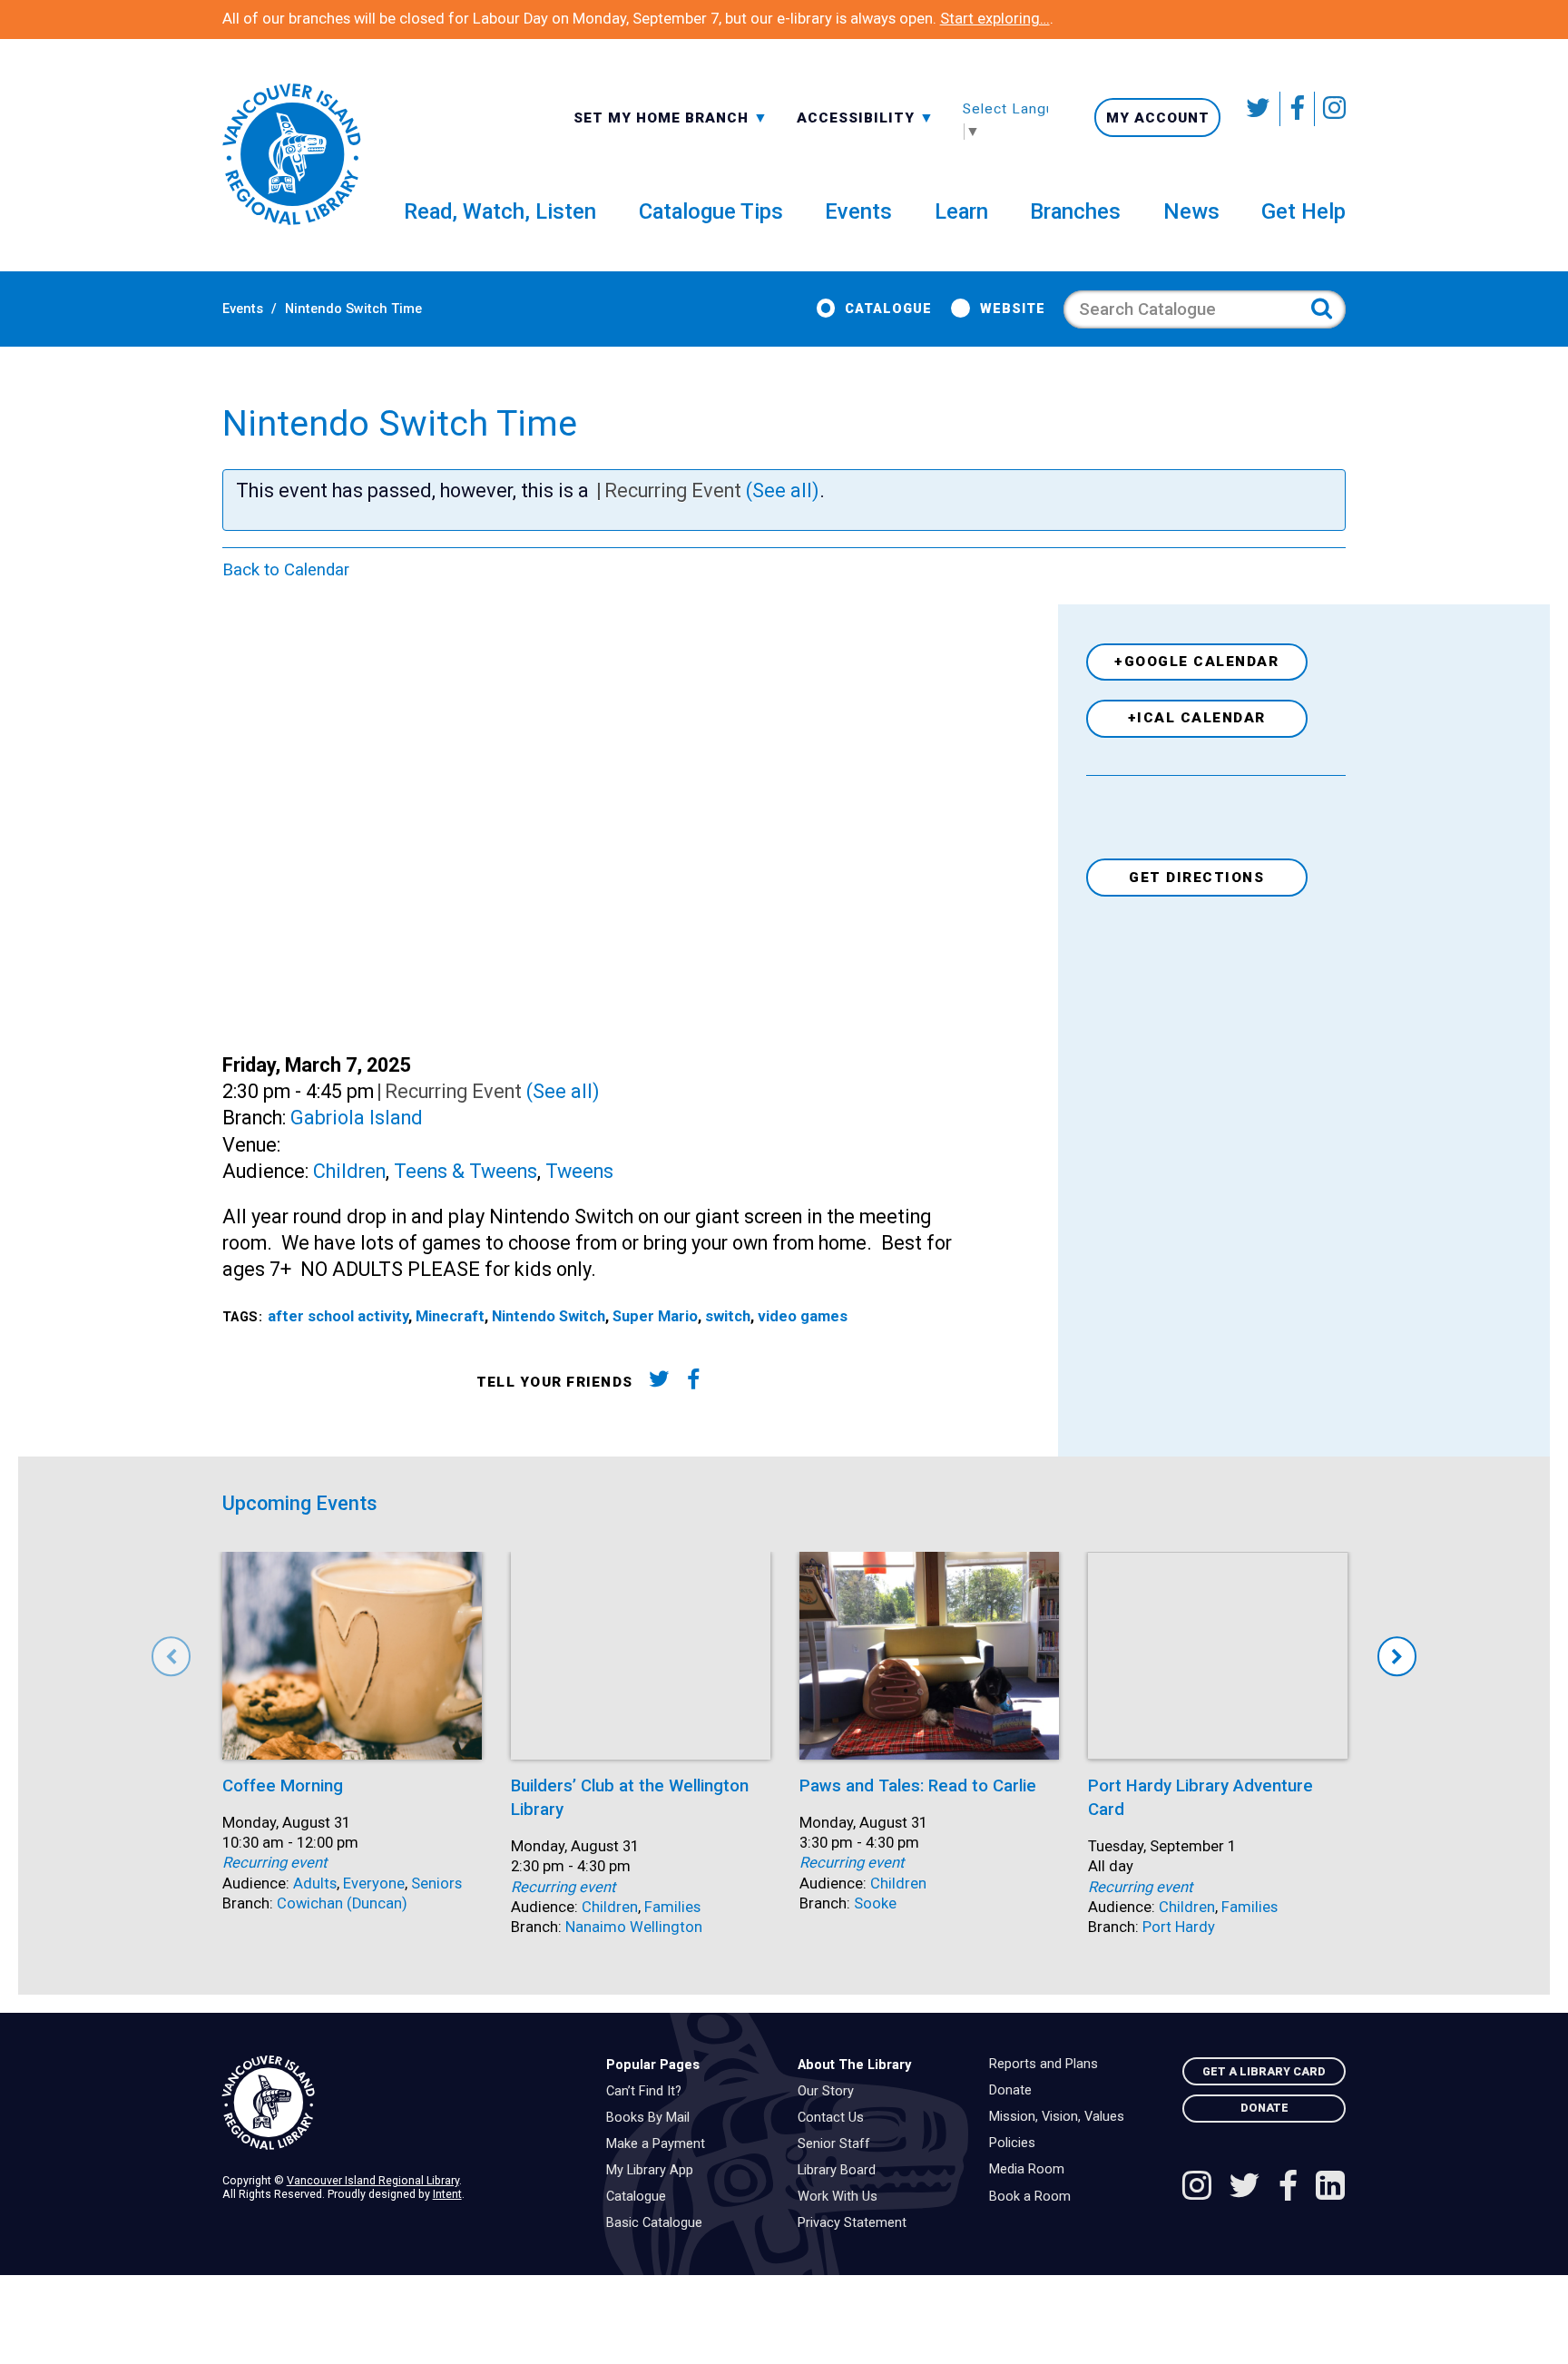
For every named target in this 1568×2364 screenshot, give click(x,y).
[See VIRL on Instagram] (1330, 108)
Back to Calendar (286, 570)
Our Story (830, 2092)
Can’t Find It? (648, 2092)
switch (728, 1316)
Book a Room (1034, 2197)
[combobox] (671, 117)
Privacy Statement (857, 2223)
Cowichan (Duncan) (342, 1903)
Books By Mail (652, 2118)
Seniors (436, 1883)
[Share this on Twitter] (658, 1383)
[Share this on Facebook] (694, 1383)
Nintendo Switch (549, 1316)
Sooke (875, 1903)
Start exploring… (995, 19)
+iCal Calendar (1197, 718)
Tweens (579, 1171)
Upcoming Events (300, 1503)
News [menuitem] (1191, 211)
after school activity (338, 1316)
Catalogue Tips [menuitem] (711, 211)
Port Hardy (1179, 1927)
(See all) (783, 490)
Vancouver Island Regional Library (373, 2180)
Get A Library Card (1264, 2071)
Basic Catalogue (659, 2223)
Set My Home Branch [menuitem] (663, 117)
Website (1012, 309)
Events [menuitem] (858, 211)
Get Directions (1196, 878)
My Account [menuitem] (1158, 118)
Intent (447, 2194)
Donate (1015, 2091)
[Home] (400, 2103)
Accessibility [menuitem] (866, 117)
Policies (1017, 2143)
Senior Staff (838, 2144)
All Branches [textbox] (632, 116)
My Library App (654, 2171)
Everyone (374, 1883)
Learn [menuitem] (961, 211)
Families (672, 1907)
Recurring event (274, 1863)
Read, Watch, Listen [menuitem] (500, 211)
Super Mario (655, 1316)
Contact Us (835, 2118)
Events (243, 309)
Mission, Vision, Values (1061, 2117)
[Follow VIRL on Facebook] (1298, 108)
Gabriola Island (357, 1118)
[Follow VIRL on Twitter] (1259, 108)
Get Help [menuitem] (1303, 211)
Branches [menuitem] (1075, 211)
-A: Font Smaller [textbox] (866, 116)
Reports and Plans (1048, 2065)
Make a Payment (660, 2144)
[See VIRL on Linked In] (1330, 2188)
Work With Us (842, 2197)
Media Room (1031, 2170)
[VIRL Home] (291, 155)
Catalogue (888, 309)
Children (349, 1171)
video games (803, 1316)
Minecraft (450, 1316)
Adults (315, 1883)
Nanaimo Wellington (634, 1927)
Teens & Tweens (465, 1171)
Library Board (841, 2171)
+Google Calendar (1196, 662)
